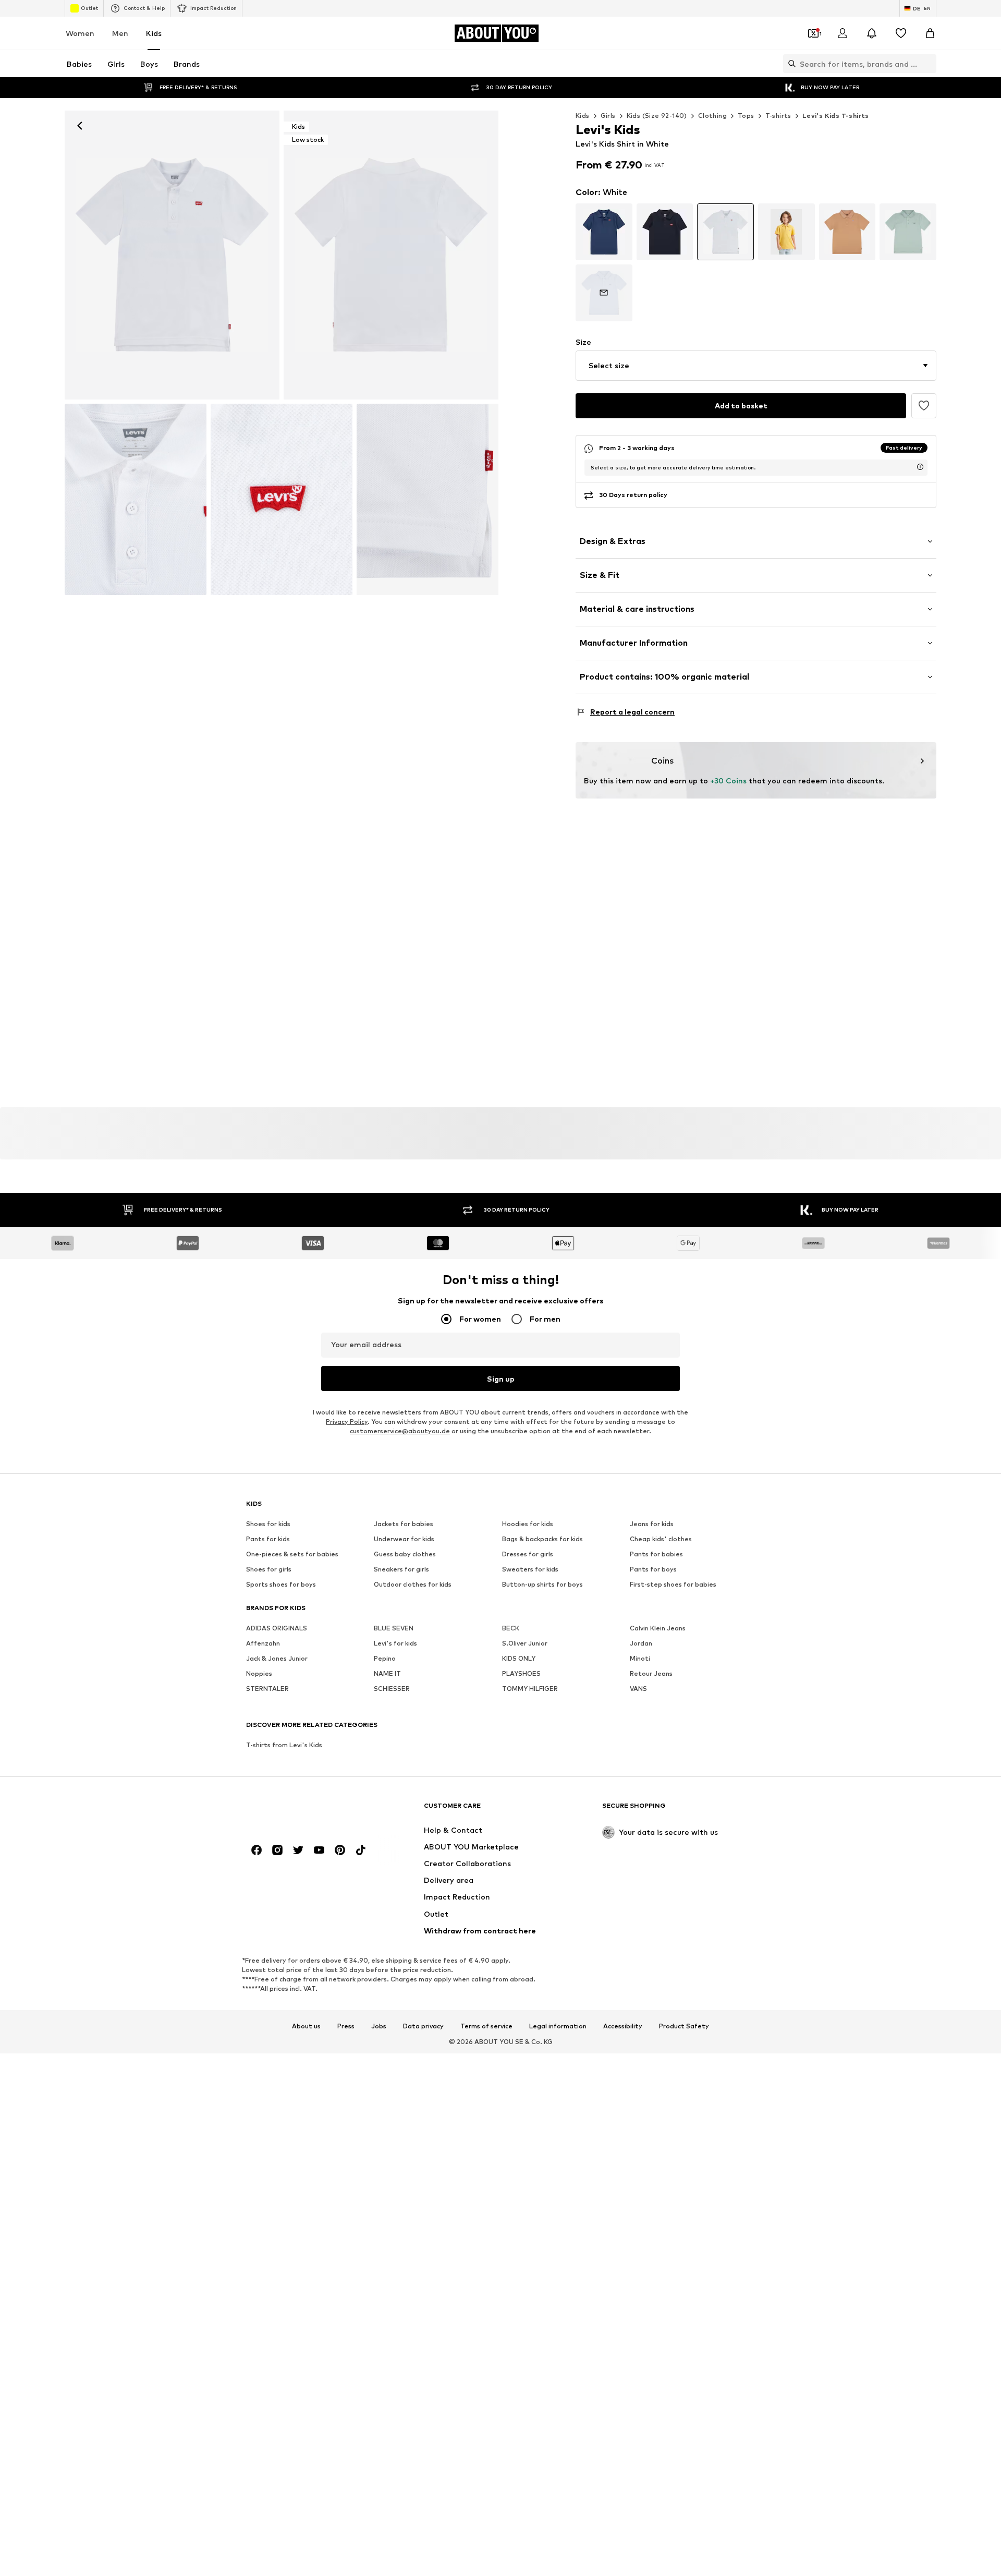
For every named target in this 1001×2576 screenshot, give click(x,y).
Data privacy (423, 2026)
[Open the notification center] (872, 33)
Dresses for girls (528, 1555)
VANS (638, 1689)
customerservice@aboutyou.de (400, 1431)
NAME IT (387, 1674)
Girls (608, 116)
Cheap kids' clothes (661, 1539)
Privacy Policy (347, 1422)
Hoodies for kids (528, 1524)
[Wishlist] (901, 33)
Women (80, 33)
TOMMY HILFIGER (530, 1689)
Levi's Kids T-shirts (836, 116)
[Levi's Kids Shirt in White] (136, 499)
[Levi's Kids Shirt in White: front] (172, 255)
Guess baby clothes (405, 1555)
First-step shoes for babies (673, 1585)
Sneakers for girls (401, 1570)
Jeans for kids (652, 1524)
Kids (154, 33)
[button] (756, 366)
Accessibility (623, 2026)
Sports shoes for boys (281, 1585)
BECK (511, 1629)
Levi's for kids (395, 1644)
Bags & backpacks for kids (542, 1539)
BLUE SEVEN (394, 1629)
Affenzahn (263, 1644)
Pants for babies (656, 1555)
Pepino (385, 1659)
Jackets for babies (404, 1524)
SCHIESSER (392, 1689)
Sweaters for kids (530, 1570)
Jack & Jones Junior (277, 1659)
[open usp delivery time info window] (920, 467)
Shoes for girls (269, 1570)
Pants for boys (653, 1570)
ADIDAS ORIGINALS (277, 1629)
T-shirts (778, 116)
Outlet (89, 8)
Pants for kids (268, 1539)
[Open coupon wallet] (813, 33)
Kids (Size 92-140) (657, 116)
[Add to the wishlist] (924, 406)
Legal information (558, 2026)
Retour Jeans (651, 1674)
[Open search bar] (789, 64)
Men (120, 33)
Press (346, 2026)
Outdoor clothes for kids (413, 1585)
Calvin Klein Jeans (658, 1629)
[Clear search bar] (929, 64)
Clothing (712, 116)
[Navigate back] (80, 126)
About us (306, 2026)
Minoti (640, 1659)
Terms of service (486, 2026)
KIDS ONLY (519, 1659)
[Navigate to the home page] (303, 1811)
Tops (746, 116)
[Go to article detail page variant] (604, 232)
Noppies (259, 1674)
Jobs (379, 2026)
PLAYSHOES (521, 1674)
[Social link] (257, 1851)
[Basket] (930, 33)
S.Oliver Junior (525, 1644)
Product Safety (684, 2026)
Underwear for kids (404, 1539)
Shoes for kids (268, 1524)
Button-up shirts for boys (542, 1585)
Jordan (641, 1644)
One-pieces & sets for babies (292, 1555)
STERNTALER (267, 1689)
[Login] (843, 33)
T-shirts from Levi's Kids (284, 1745)
